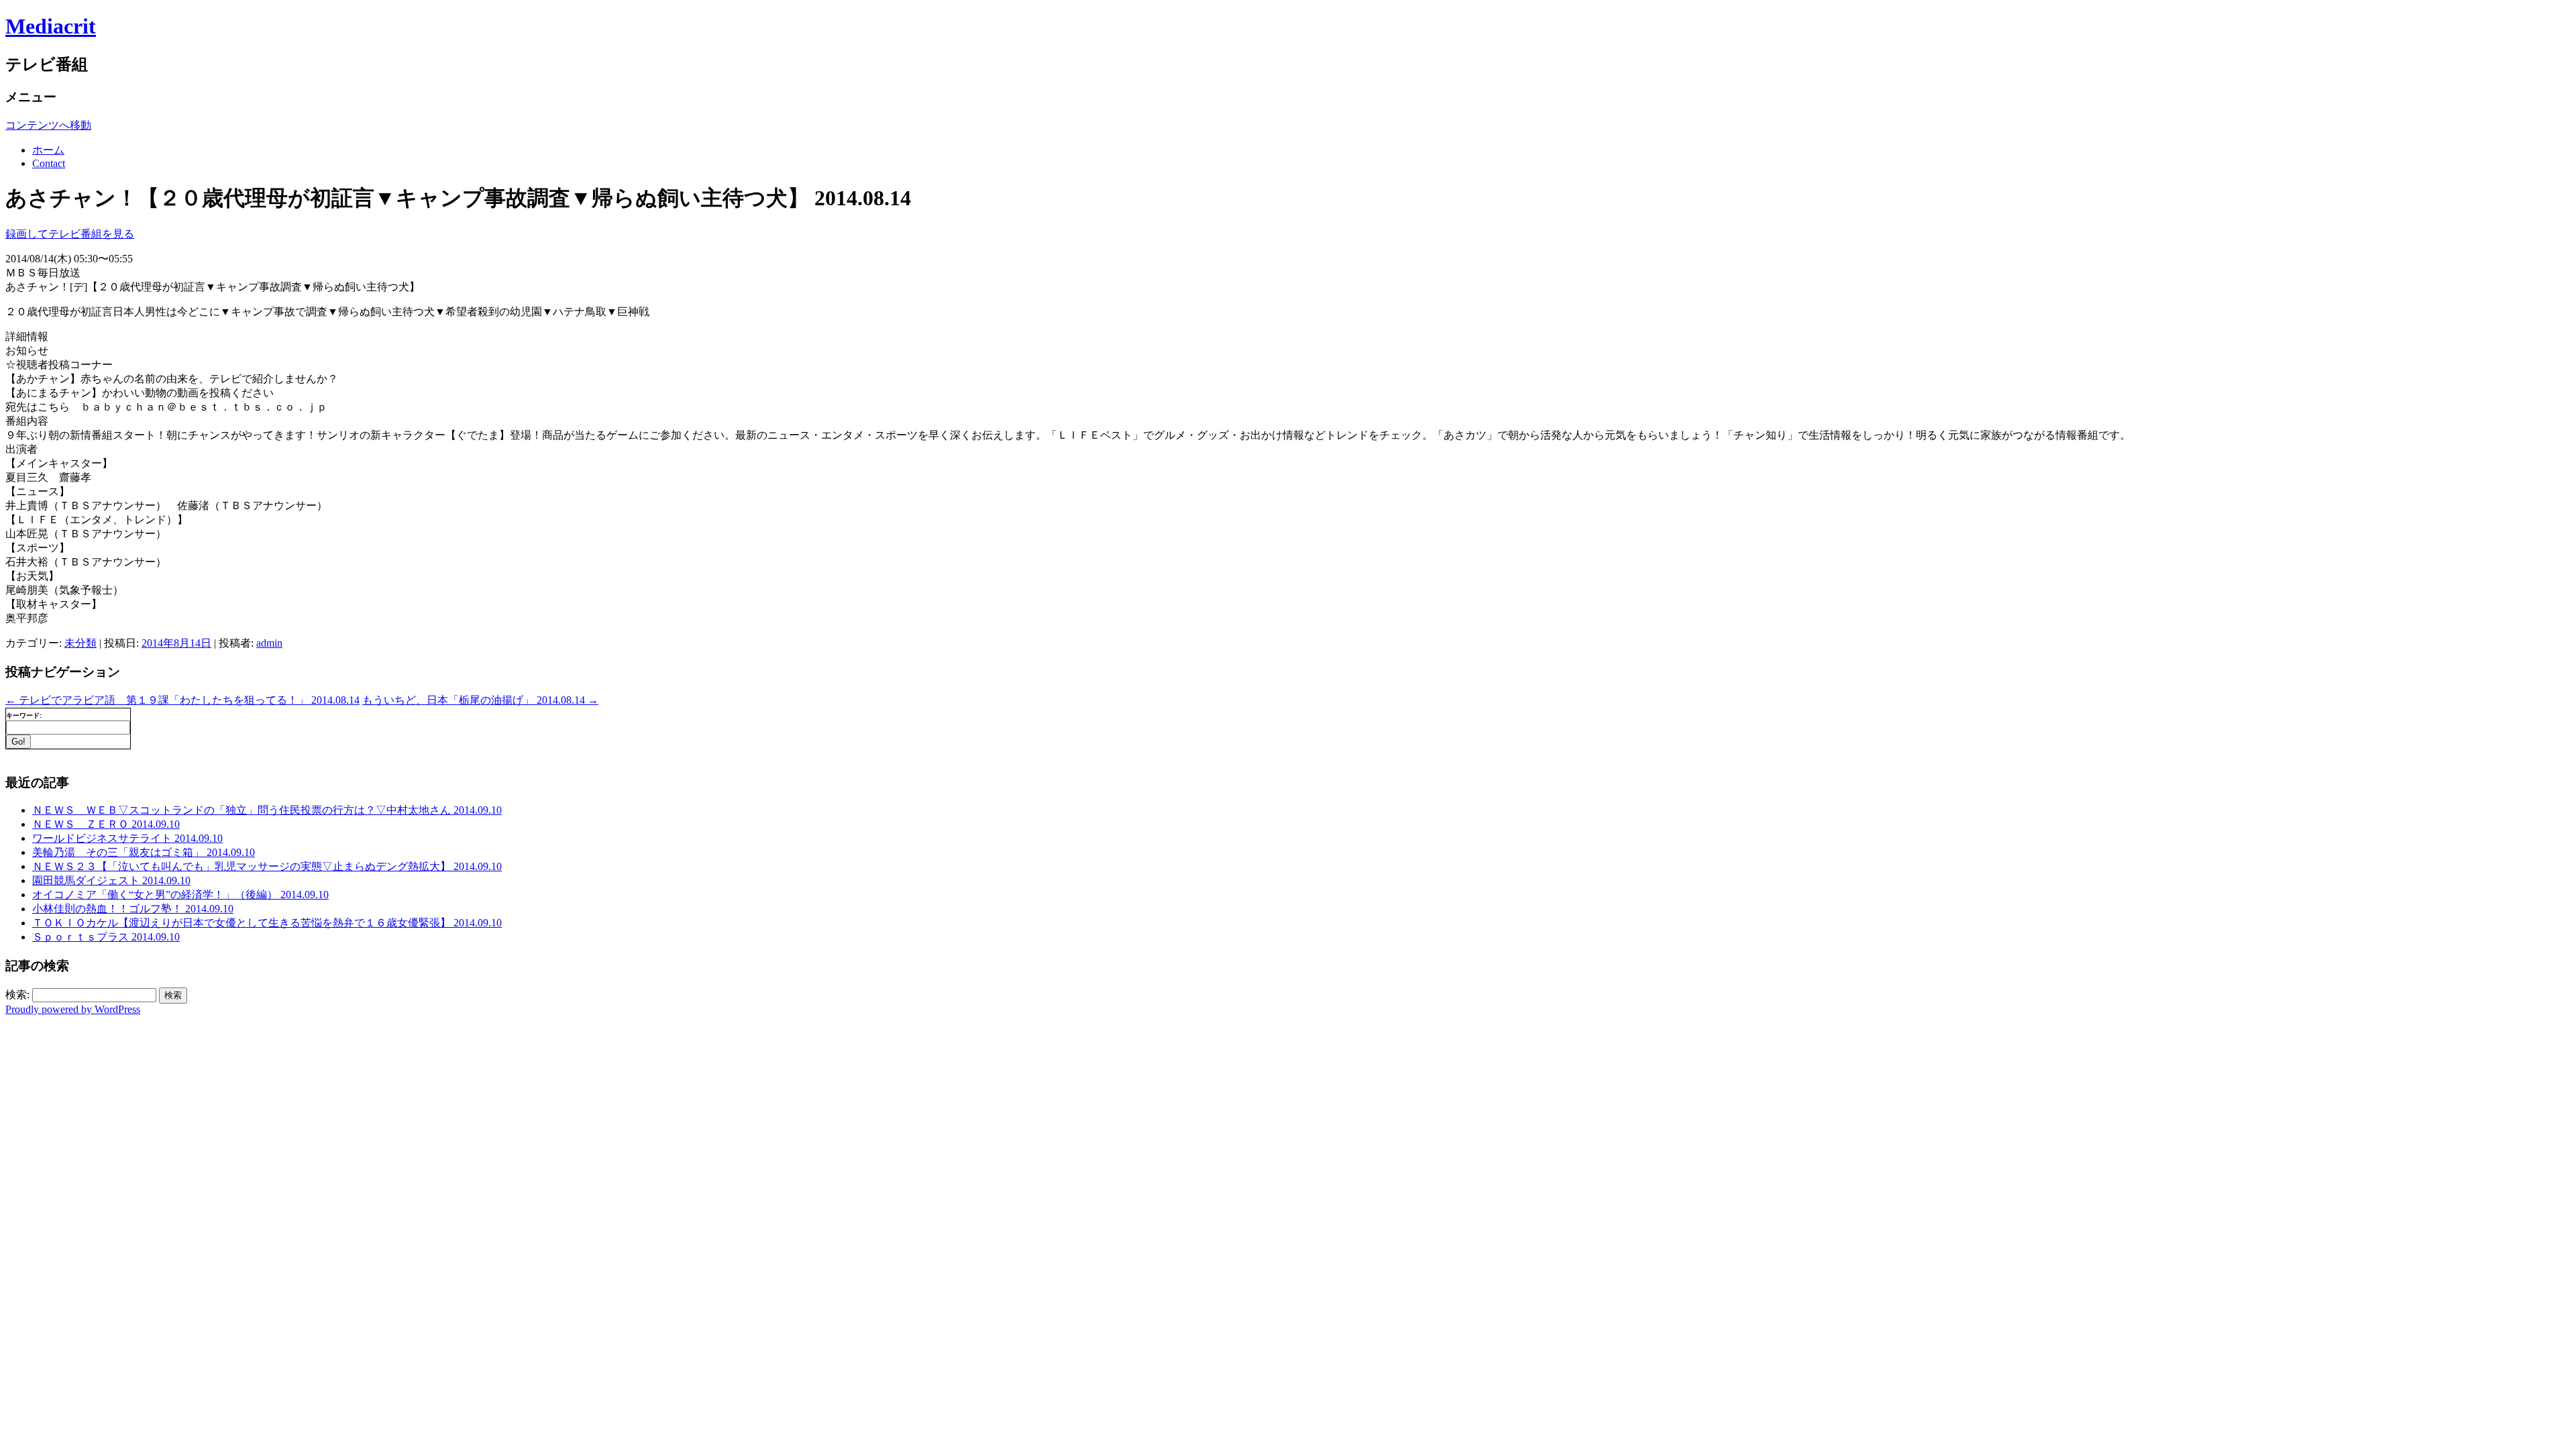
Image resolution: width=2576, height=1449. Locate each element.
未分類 (80, 643)
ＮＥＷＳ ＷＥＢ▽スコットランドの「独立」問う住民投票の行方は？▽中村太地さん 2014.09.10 (267, 810)
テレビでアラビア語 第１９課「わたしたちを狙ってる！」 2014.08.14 (182, 700)
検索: (17, 995)
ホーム (48, 150)
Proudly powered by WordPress (73, 1009)
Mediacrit (51, 26)
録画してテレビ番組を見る (70, 234)
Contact (49, 163)
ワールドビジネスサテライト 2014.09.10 (127, 838)
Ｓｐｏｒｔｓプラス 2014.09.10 (106, 937)
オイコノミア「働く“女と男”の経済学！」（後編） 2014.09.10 (180, 895)
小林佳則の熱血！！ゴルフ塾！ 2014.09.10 (133, 909)
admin (269, 643)
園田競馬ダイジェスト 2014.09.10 (111, 880)
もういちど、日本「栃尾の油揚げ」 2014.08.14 (480, 700)
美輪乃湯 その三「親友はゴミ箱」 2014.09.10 (144, 852)
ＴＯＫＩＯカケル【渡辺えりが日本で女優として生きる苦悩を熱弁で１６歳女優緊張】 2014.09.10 (267, 923)
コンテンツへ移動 (48, 125)
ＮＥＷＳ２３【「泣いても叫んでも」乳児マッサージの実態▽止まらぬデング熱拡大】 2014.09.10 (267, 866)
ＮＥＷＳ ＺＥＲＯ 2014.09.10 (106, 824)
